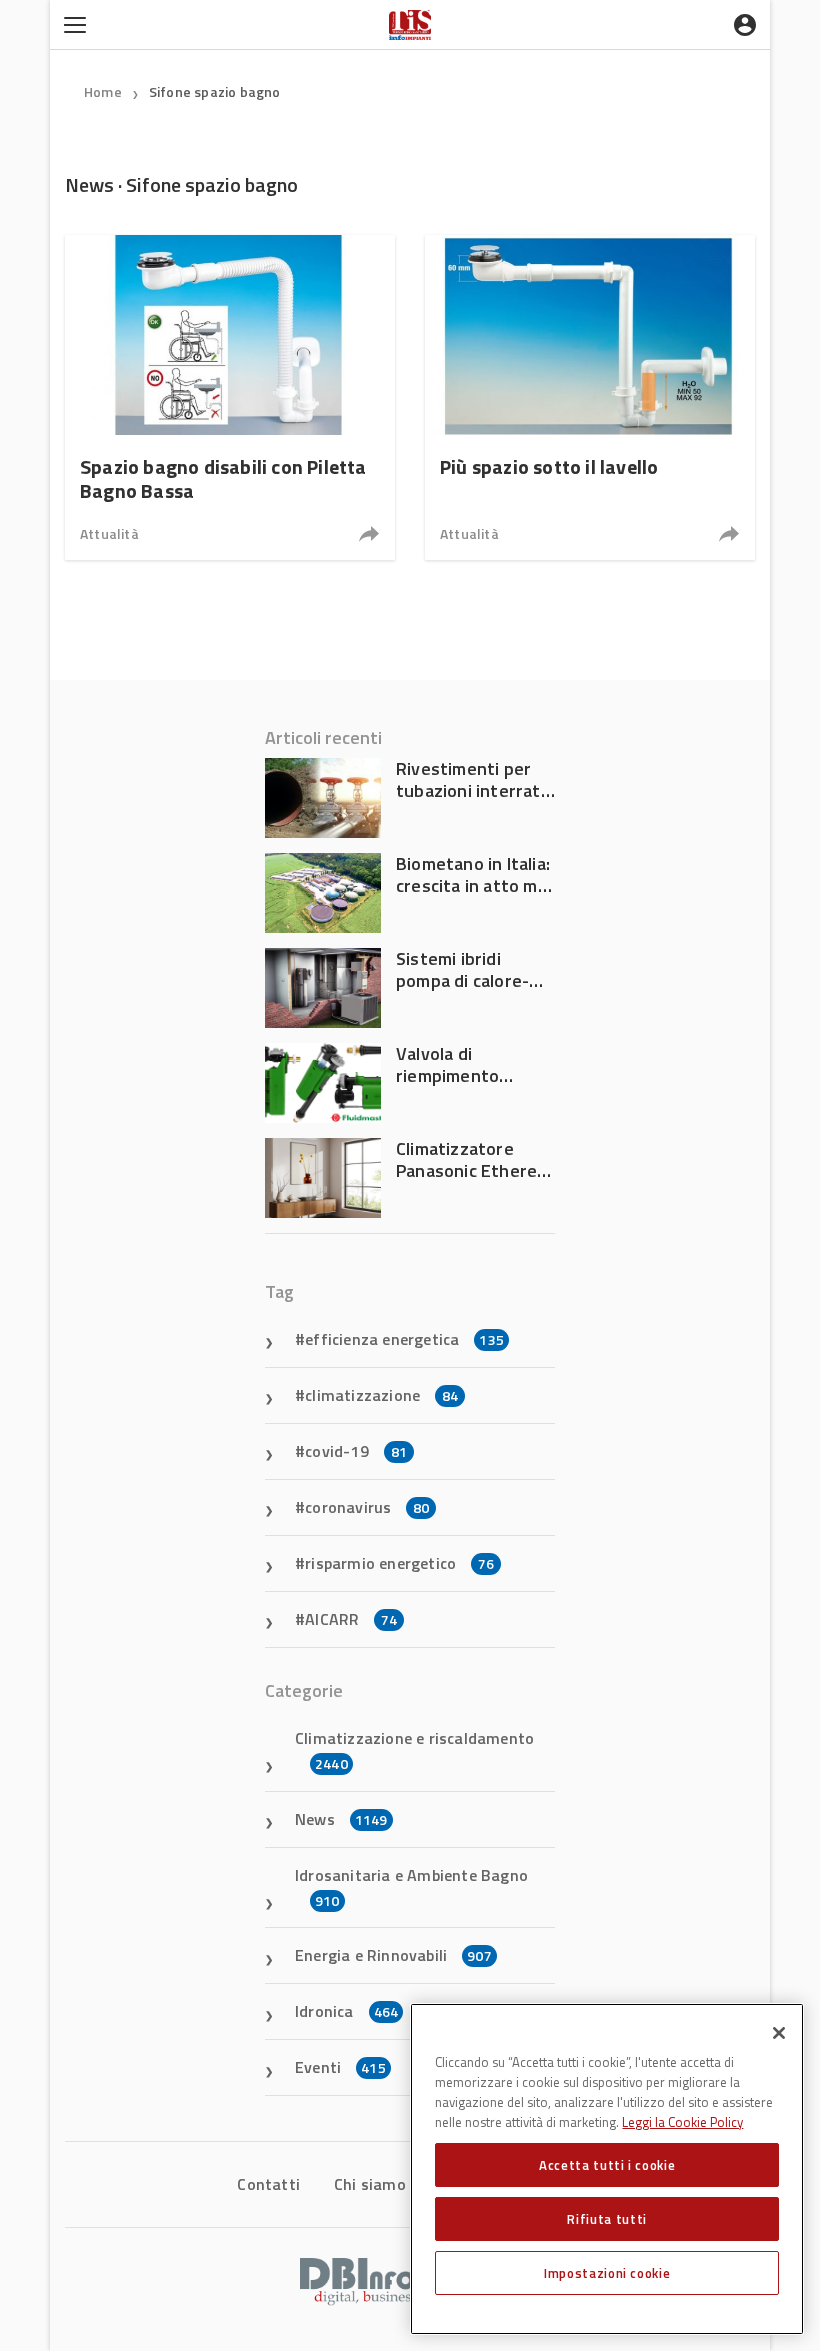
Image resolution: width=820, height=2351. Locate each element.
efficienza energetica (404, 1339)
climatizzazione (381, 1395)
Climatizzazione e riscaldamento (414, 1750)
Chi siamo (370, 2184)
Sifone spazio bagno (215, 91)
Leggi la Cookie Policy (682, 2122)
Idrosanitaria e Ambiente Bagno (411, 1887)
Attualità (109, 533)
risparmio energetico (399, 1563)
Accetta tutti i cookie (607, 2165)
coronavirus (367, 1507)
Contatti (268, 2184)
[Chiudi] (779, 2033)
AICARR (351, 1619)
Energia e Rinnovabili (393, 1955)
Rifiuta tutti (607, 2219)
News (341, 1819)
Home (103, 91)
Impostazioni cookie (607, 2273)
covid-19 (356, 1451)
